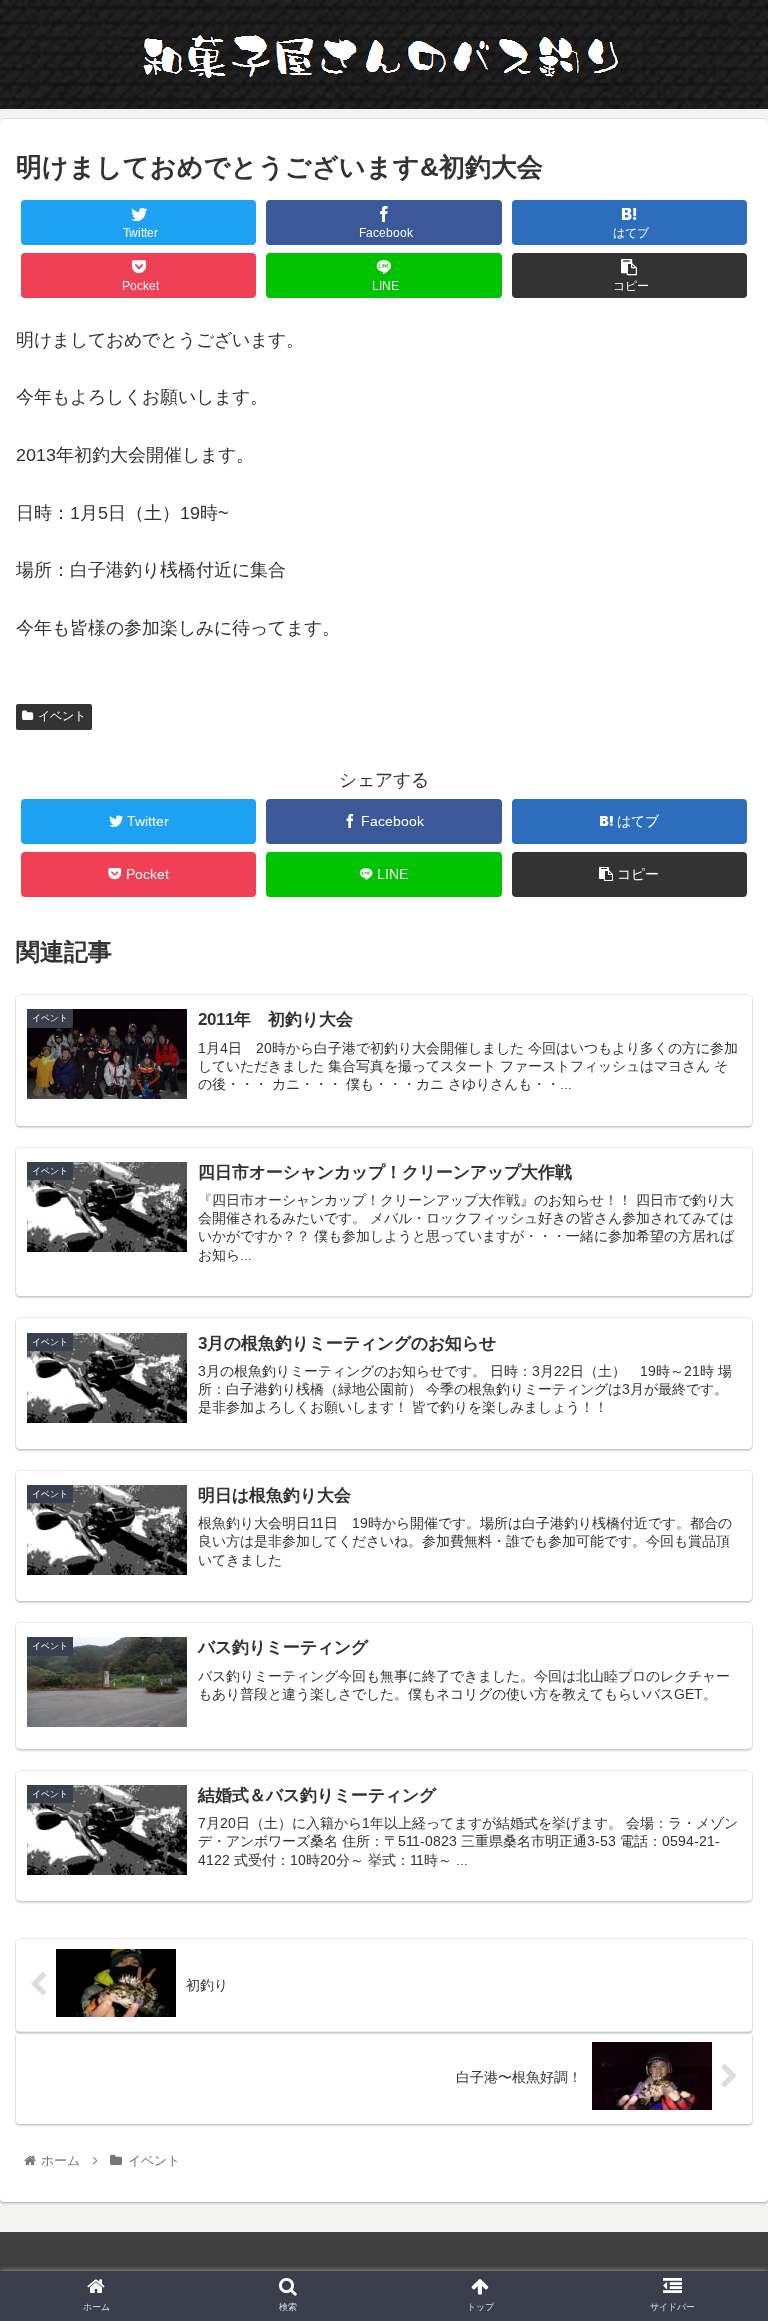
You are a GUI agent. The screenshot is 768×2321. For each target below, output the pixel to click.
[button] (709, 1858)
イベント (62, 716)
